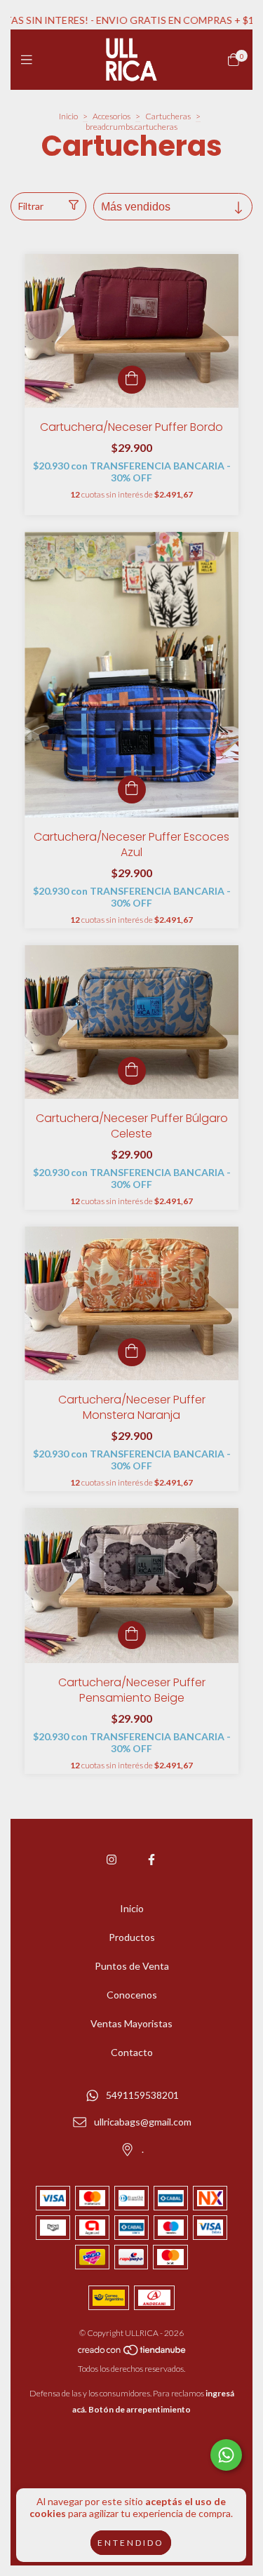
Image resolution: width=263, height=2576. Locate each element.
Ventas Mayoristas (131, 2023)
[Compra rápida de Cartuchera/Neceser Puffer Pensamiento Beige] (132, 1635)
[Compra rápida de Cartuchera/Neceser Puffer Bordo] (132, 380)
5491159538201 (142, 2095)
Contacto (132, 2052)
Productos (132, 1937)
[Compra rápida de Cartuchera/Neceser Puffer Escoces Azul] (132, 789)
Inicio (68, 116)
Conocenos (132, 1995)
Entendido (131, 2543)
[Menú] (30, 60)
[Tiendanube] (133, 2353)
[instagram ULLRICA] (112, 1859)
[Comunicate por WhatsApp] (226, 2455)
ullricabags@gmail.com (143, 2122)
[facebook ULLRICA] (151, 1859)
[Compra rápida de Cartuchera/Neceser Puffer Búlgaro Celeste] (132, 1071)
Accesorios (112, 116)
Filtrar (31, 206)
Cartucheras (168, 116)
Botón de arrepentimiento (140, 2409)
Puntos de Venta (132, 1966)
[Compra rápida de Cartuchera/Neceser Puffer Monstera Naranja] (132, 1352)
